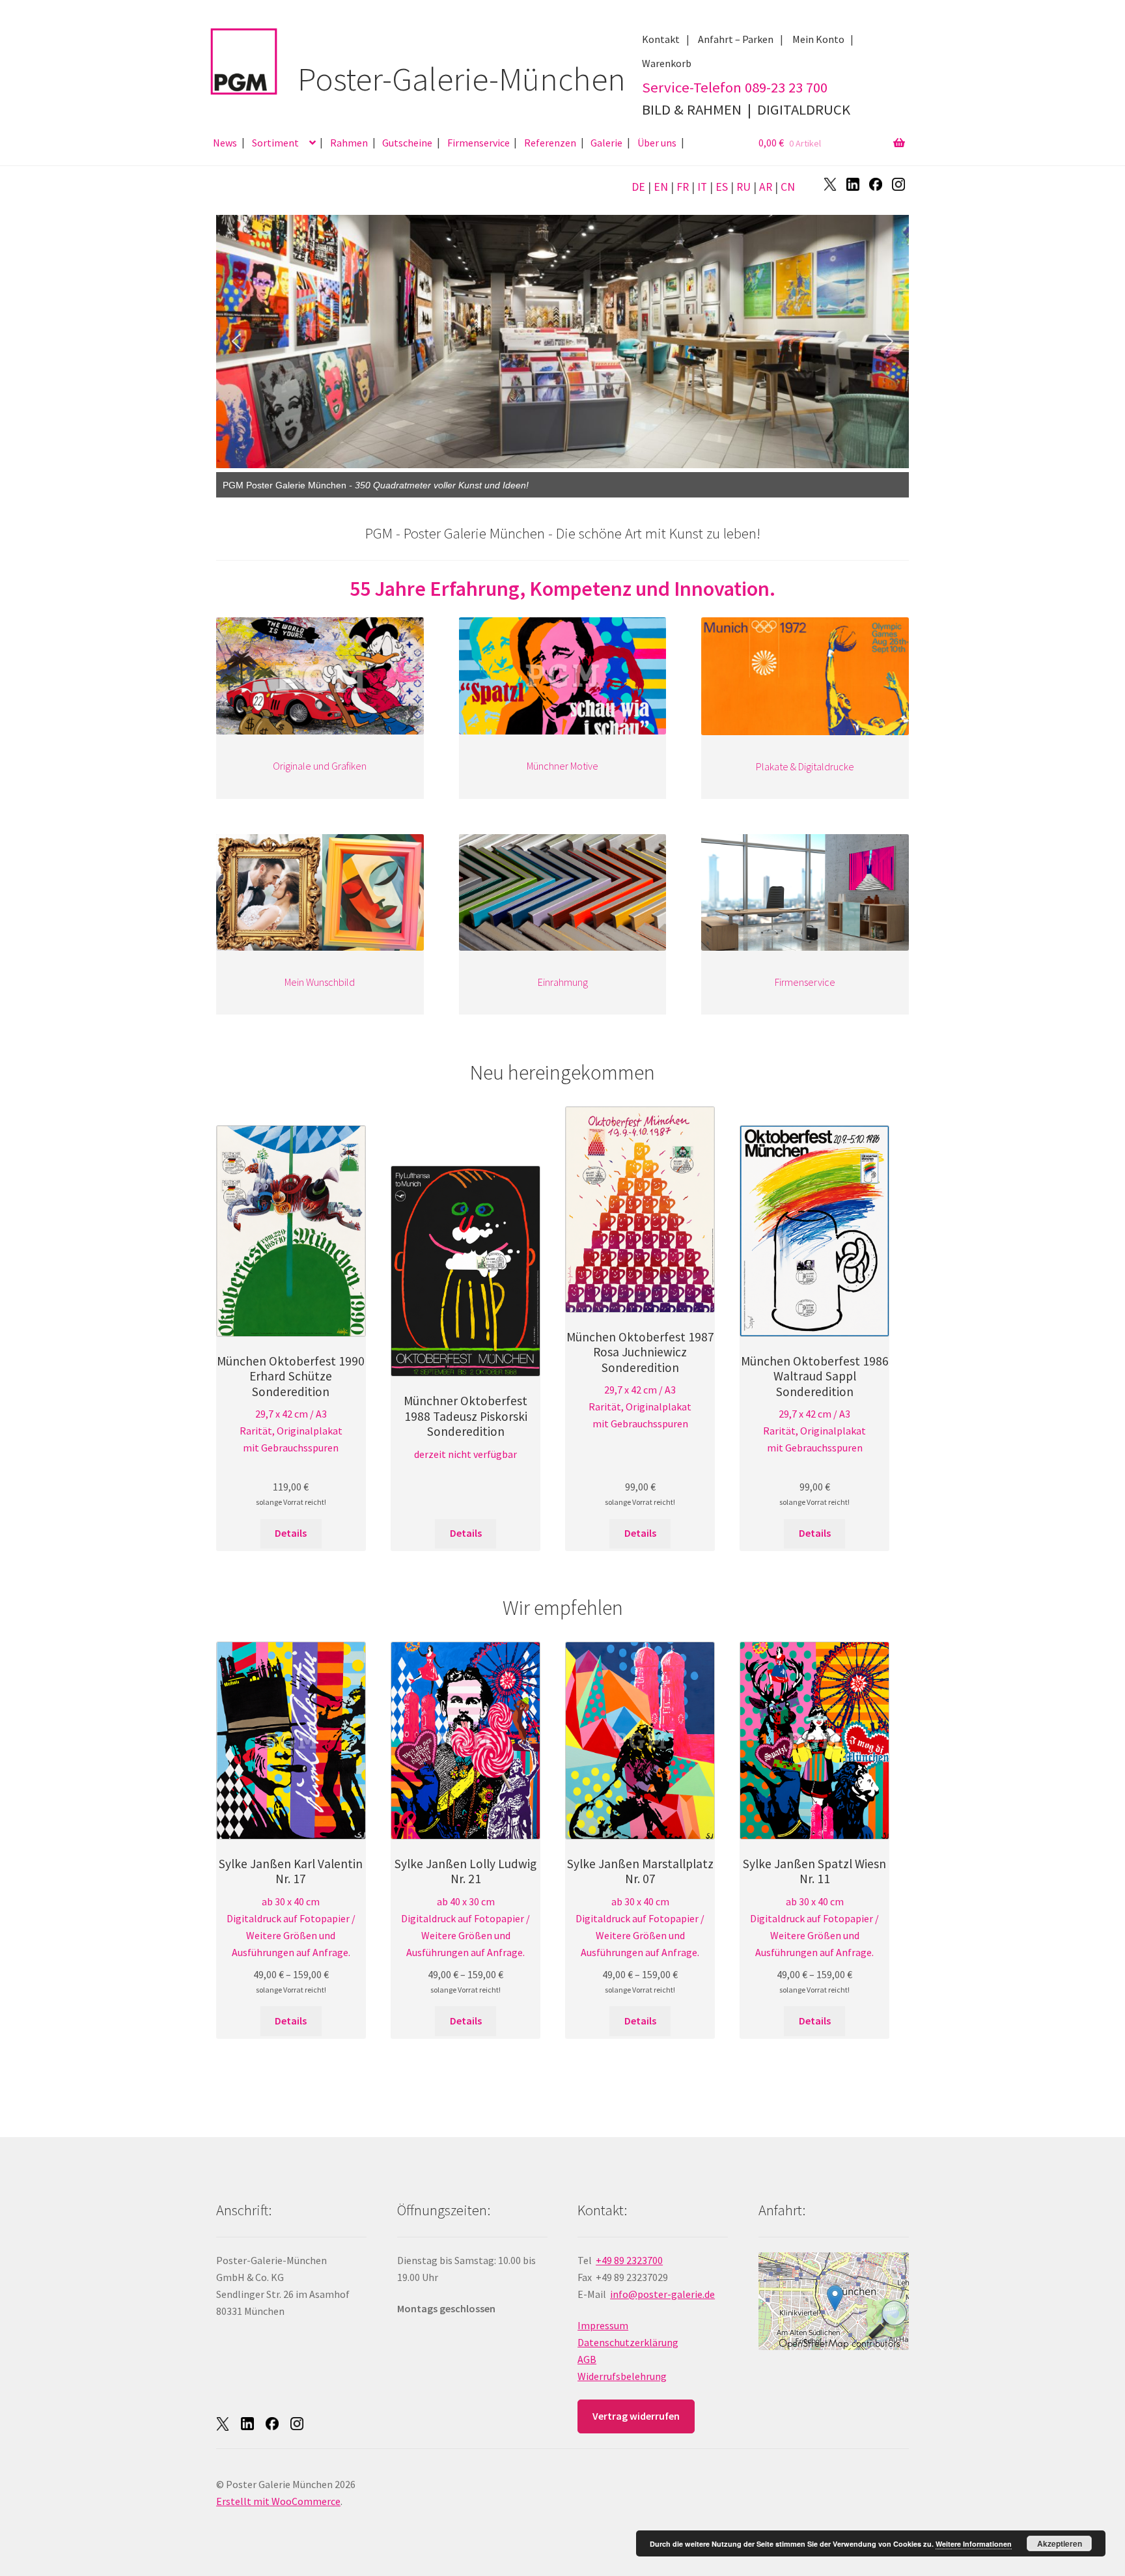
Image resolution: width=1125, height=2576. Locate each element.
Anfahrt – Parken (736, 39)
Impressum (603, 2325)
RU (743, 187)
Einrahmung (562, 982)
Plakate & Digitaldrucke (805, 766)
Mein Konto (818, 39)
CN (788, 187)
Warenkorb (667, 63)
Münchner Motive (562, 766)
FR (683, 187)
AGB (587, 2359)
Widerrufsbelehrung (622, 2376)
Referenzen (550, 143)
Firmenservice (479, 143)
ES (722, 187)
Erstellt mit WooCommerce (278, 2501)
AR (766, 187)
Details (291, 1533)
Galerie (606, 143)
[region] (562, 341)
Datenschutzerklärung (628, 2342)
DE (638, 187)
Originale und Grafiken (320, 766)
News (225, 143)
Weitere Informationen (974, 2544)
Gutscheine (407, 143)
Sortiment (275, 143)
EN (661, 187)
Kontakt (661, 39)
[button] (236, 341)
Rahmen (349, 143)
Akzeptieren (1060, 2543)
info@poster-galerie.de (662, 2294)
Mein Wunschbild (320, 982)
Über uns (657, 143)
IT (702, 187)
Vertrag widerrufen (636, 2416)
